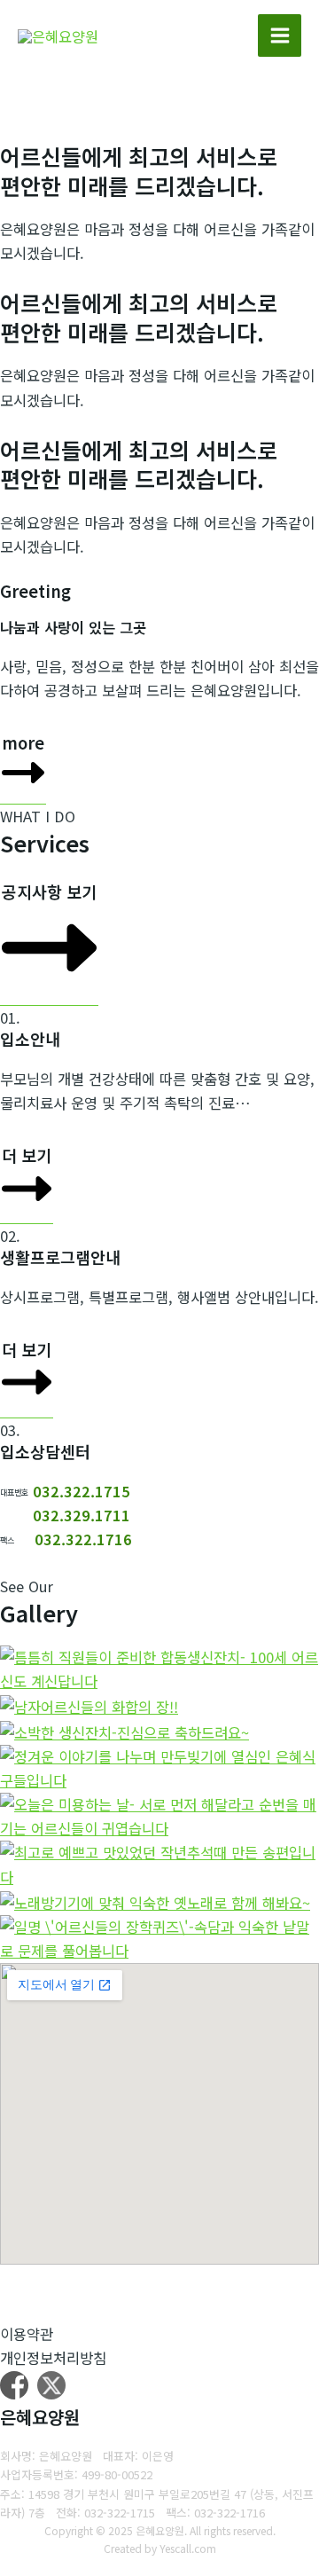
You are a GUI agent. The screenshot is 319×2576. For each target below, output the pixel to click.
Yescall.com (188, 2548)
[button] (23, 765)
